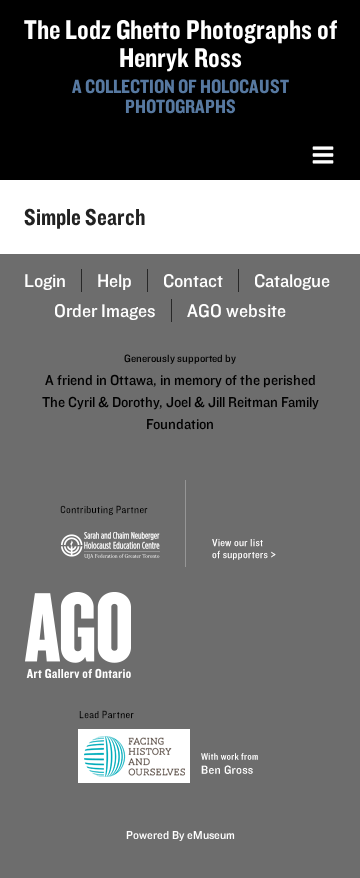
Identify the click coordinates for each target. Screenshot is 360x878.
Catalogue (292, 280)
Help (114, 280)
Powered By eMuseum (180, 834)
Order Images (105, 310)
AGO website (236, 310)
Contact (193, 280)
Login (45, 280)
